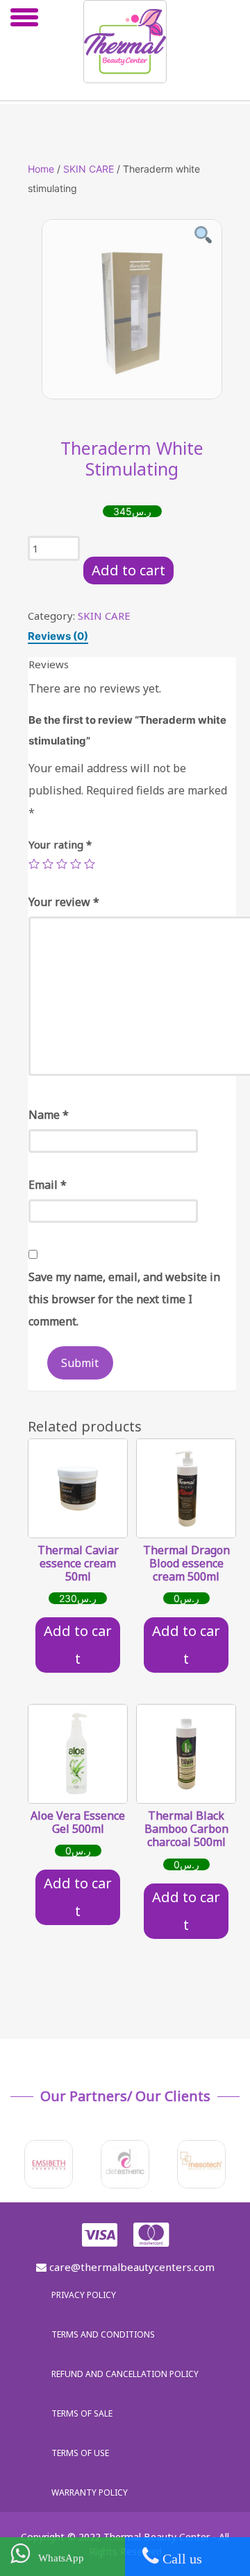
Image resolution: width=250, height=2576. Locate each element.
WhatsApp (57, 2558)
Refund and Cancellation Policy (125, 2374)
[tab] (58, 636)
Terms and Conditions (103, 2334)
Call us (181, 2559)
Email (48, 1185)
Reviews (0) (58, 636)
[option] (132, 309)
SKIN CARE (89, 169)
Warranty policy (90, 2492)
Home (41, 169)
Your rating (60, 844)
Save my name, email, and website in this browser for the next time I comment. (124, 1299)
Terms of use (80, 2453)
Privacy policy (84, 2295)
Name (49, 1115)
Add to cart (128, 570)
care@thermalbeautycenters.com (131, 2267)
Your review (64, 902)
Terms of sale (82, 2413)
